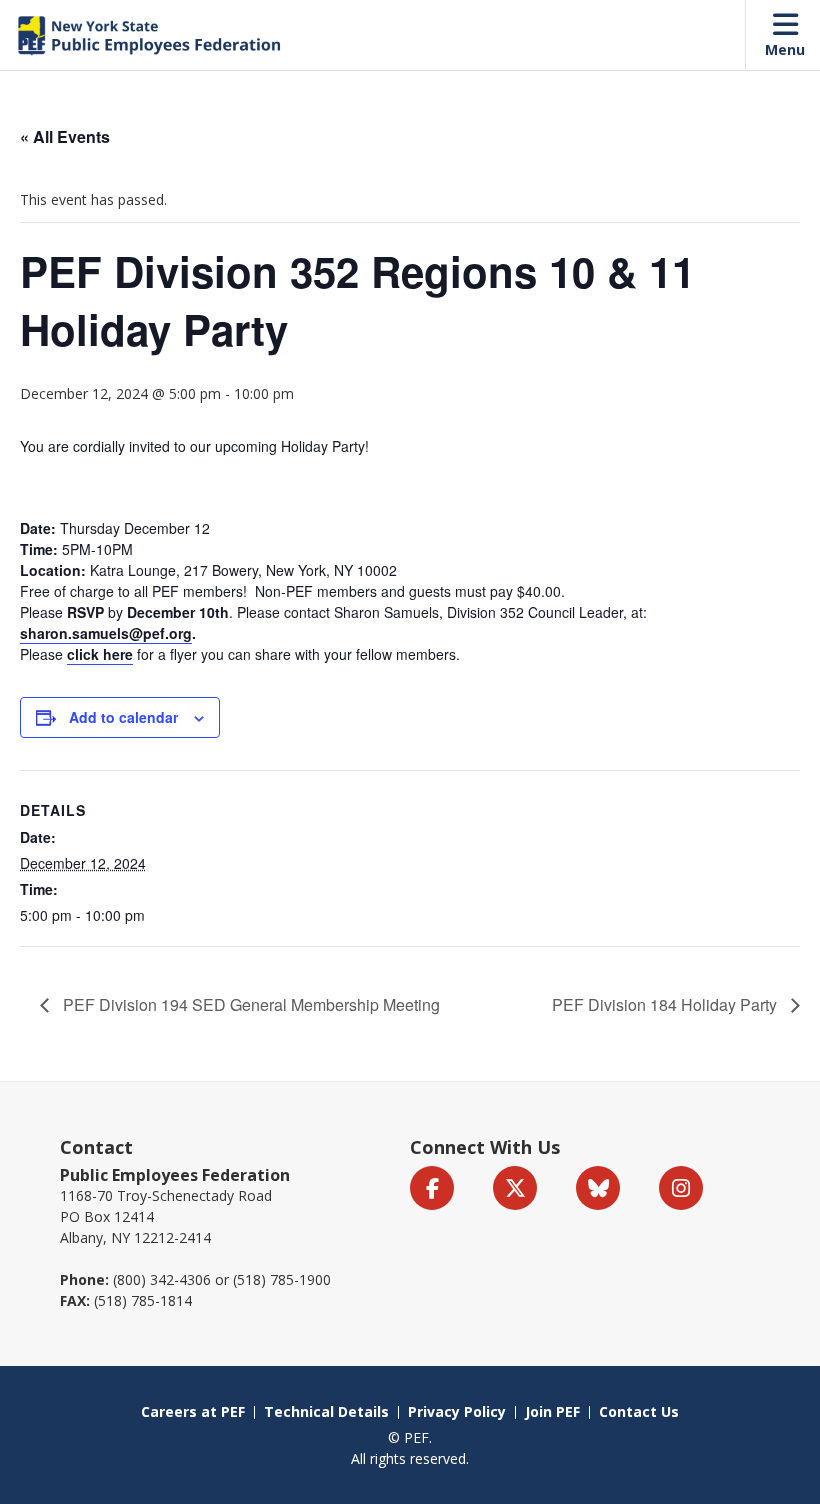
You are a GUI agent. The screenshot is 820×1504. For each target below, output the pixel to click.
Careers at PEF (193, 1411)
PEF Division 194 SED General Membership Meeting (249, 1004)
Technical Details (326, 1411)
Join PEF (552, 1411)
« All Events (65, 136)
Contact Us (639, 1411)
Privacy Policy (457, 1411)
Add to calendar (123, 717)
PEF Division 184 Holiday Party (666, 1004)
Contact (96, 1147)
